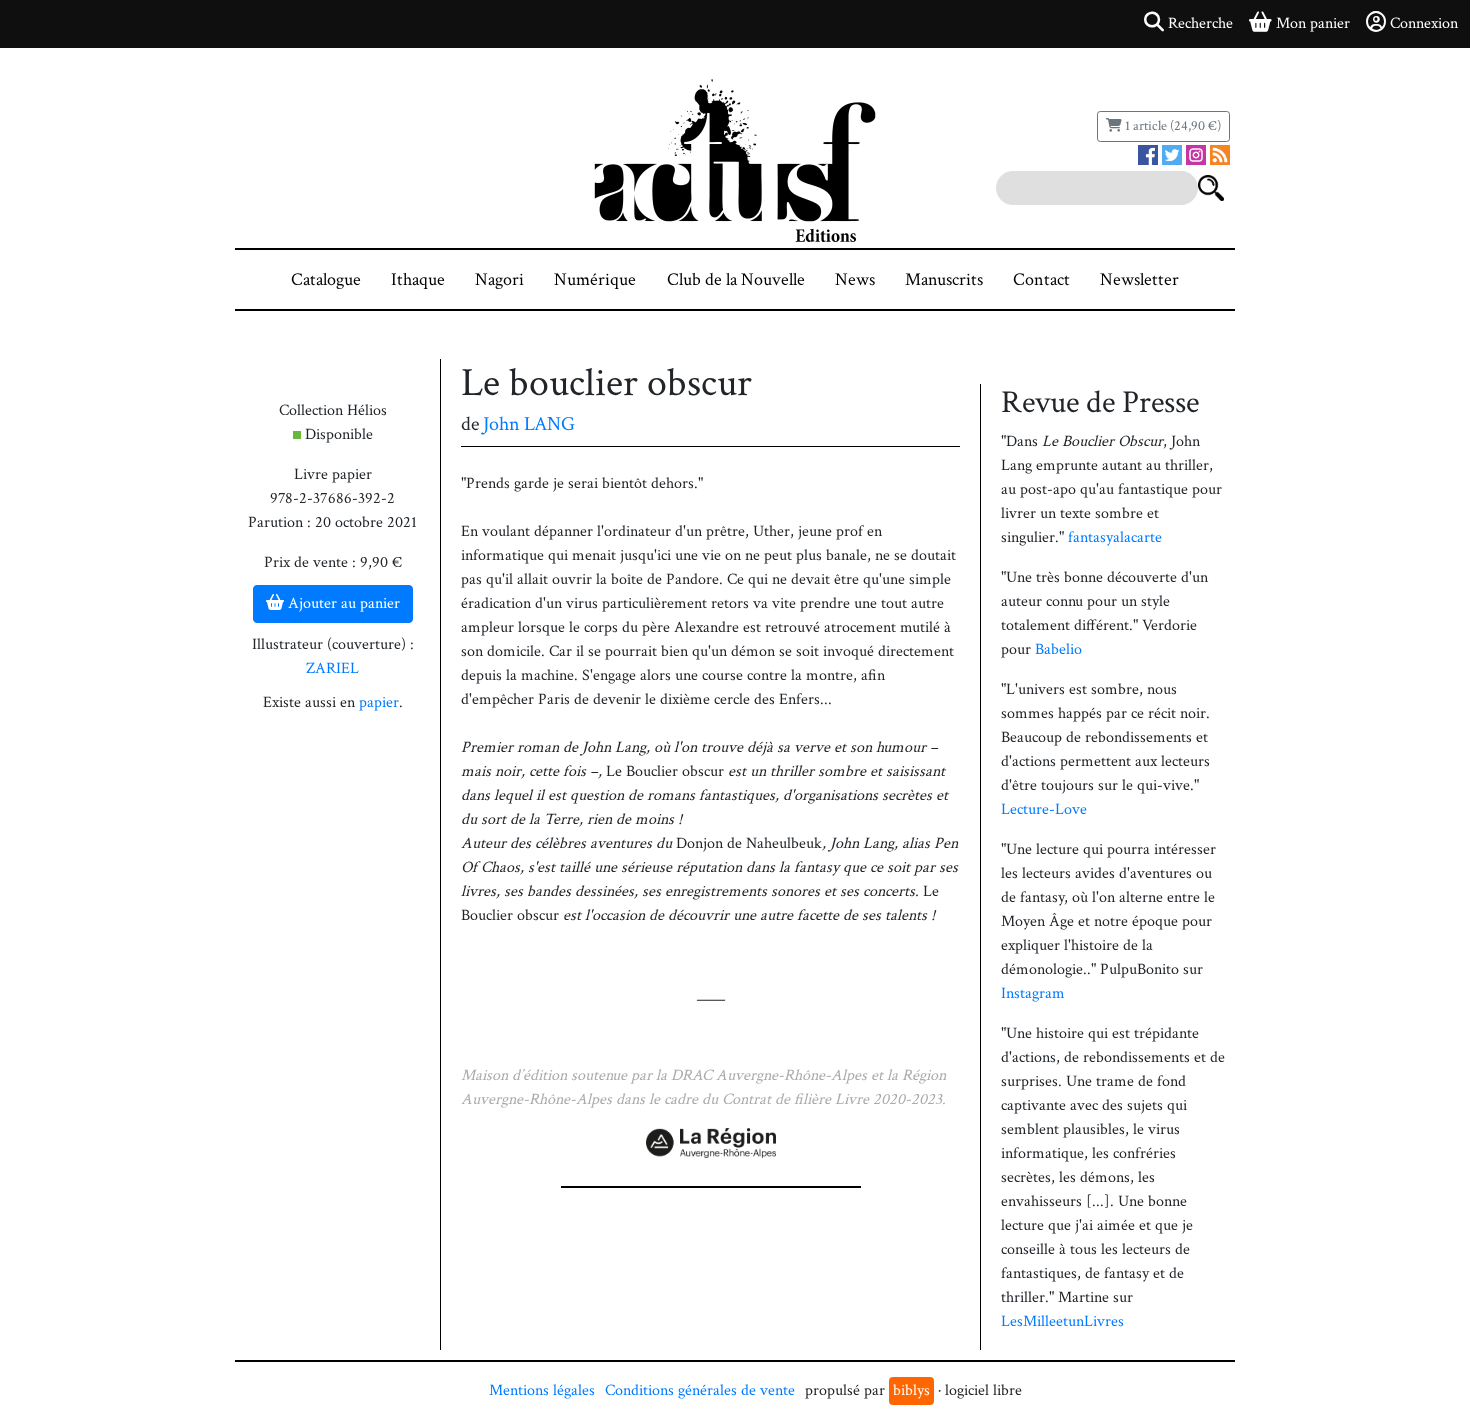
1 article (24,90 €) (1171, 126)
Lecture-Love (1044, 809)
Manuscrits (944, 279)
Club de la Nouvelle (736, 279)
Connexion (1424, 23)
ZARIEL (332, 668)
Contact (1041, 279)
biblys (911, 1390)
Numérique (595, 279)
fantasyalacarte (1115, 537)
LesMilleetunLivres (1062, 1321)
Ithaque (418, 279)
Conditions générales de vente (700, 1390)
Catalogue (326, 279)
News (855, 279)
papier (379, 702)
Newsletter (1139, 279)
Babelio (1058, 649)
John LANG (529, 424)
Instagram (1033, 993)
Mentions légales (542, 1390)
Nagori (499, 279)
